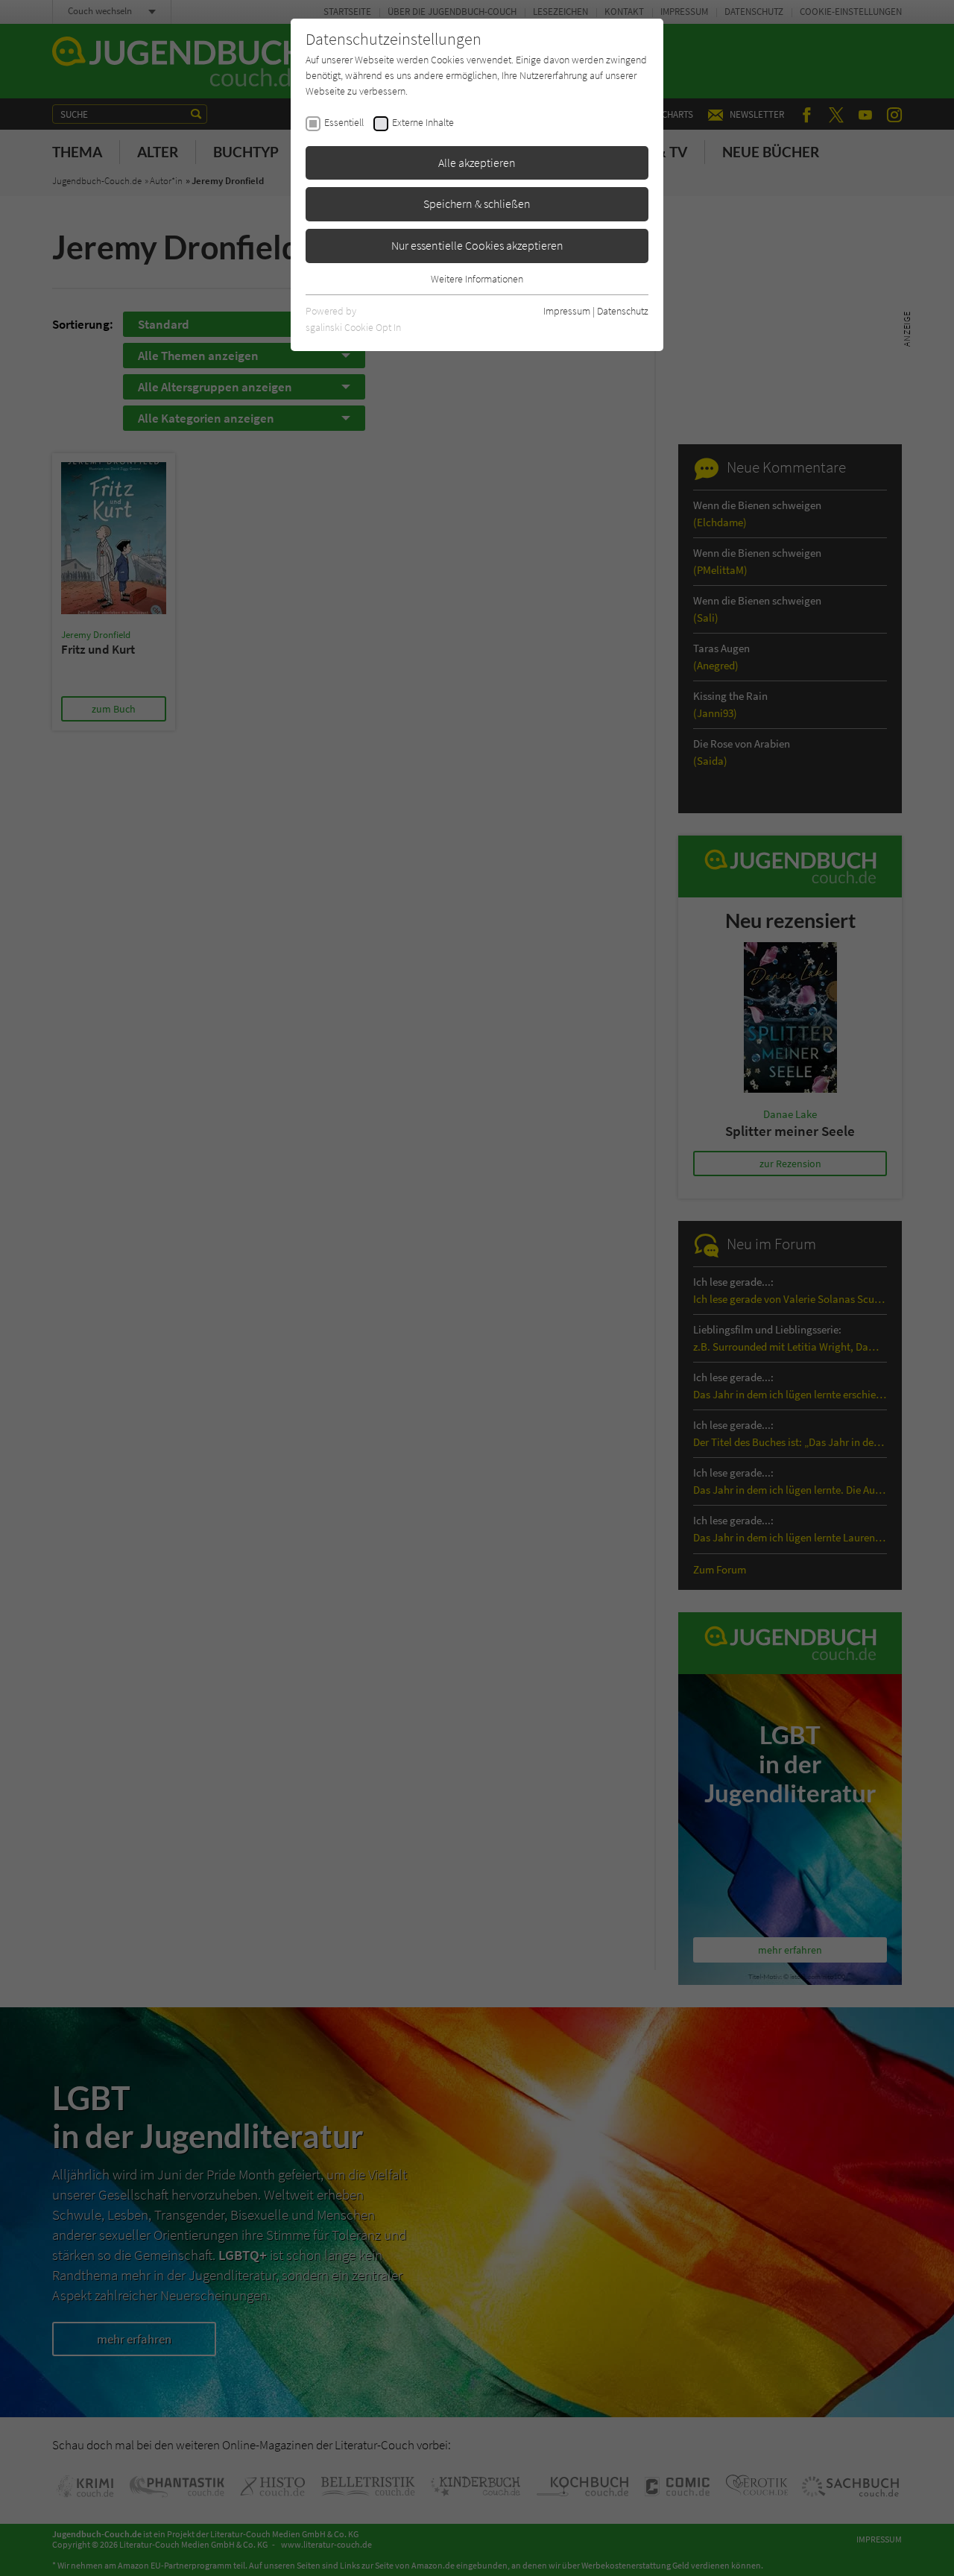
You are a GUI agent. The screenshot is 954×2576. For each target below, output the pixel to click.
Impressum (567, 311)
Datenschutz (623, 311)
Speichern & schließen (477, 203)
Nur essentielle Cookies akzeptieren (477, 245)
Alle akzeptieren (477, 162)
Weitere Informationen (477, 279)
